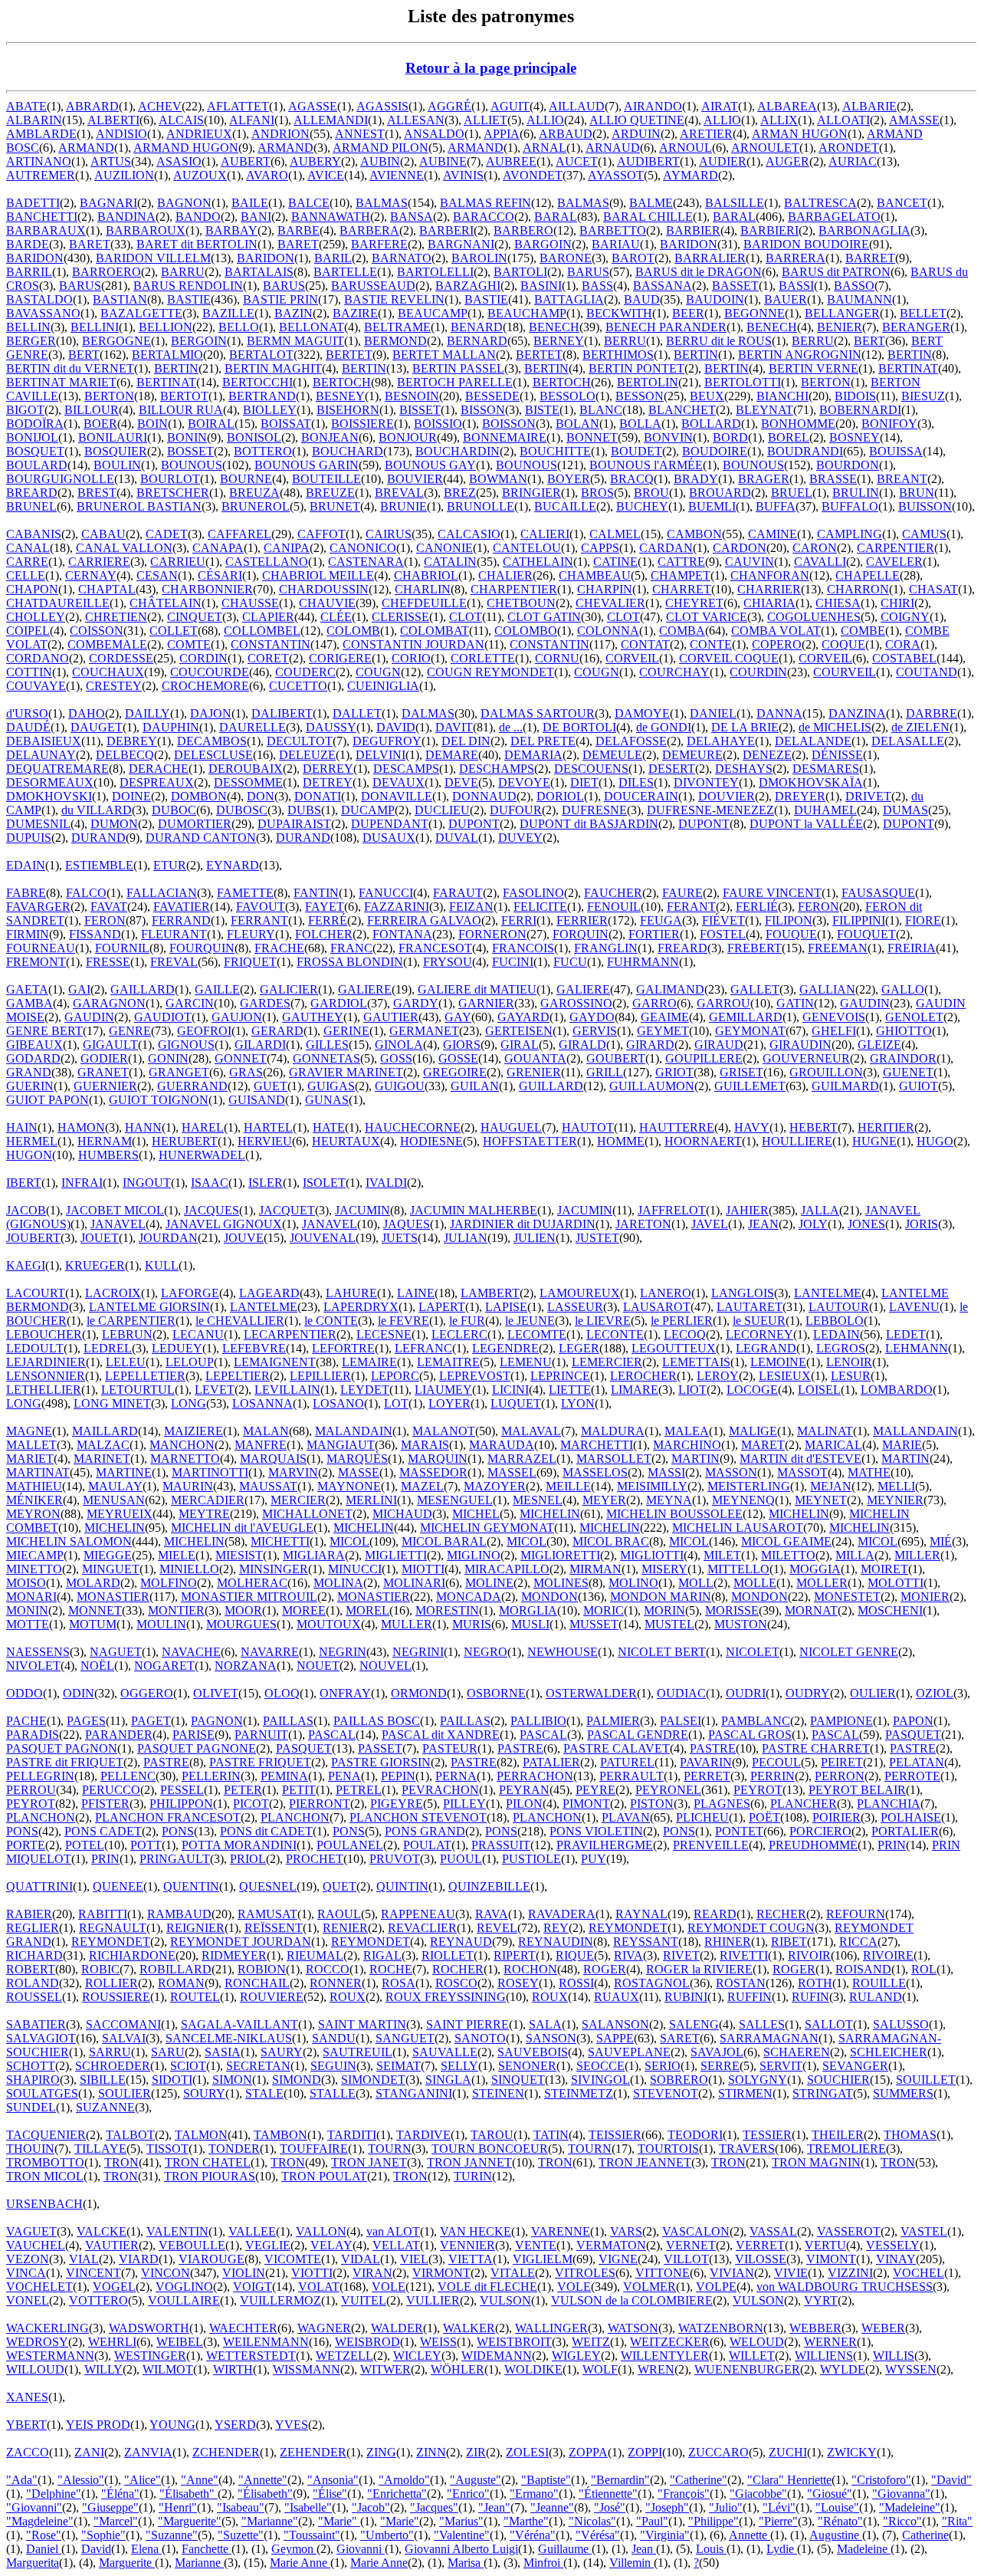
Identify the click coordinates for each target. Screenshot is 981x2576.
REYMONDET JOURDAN (241, 1942)
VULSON (505, 2300)
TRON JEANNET (645, 2162)
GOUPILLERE (704, 1058)
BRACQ (632, 479)
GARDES (265, 1003)
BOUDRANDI (805, 451)
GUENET (908, 1072)
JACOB (26, 1210)
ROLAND (33, 1983)
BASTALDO (39, 299)
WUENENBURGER (747, 2369)
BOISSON (509, 424)
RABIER (29, 1914)
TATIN (551, 2135)
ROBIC (100, 1969)
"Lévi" (779, 2507)
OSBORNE (496, 1693)
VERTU (825, 2245)
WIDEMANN (497, 2356)
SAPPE (615, 2038)
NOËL (97, 1666)
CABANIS (34, 534)
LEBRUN (127, 1334)
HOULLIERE (797, 1141)
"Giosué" (830, 2494)
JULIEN (535, 1238)
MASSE (359, 1472)
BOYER (569, 479)
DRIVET (868, 796)
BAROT (633, 258)
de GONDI (664, 727)
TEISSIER (615, 2135)
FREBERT (755, 948)
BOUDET (637, 451)
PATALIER (551, 1762)
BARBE (299, 230)
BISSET (420, 410)
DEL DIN (466, 741)
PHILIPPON (181, 1804)
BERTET (349, 355)
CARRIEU (178, 562)
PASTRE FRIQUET (260, 1762)
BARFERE (379, 244)
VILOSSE (761, 2259)
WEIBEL (180, 2342)
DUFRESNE (594, 810)
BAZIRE (355, 313)
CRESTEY (114, 686)
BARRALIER (710, 258)
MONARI (31, 1597)
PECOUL (776, 1762)
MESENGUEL (455, 1500)
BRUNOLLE (481, 506)
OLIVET (216, 1693)
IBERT (24, 1183)
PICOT (251, 1804)
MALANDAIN (354, 1431)
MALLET (31, 1445)
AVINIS (463, 175)
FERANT (691, 907)
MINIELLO (189, 1569)
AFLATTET (238, 106)
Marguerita (33, 2563)
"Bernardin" (620, 2480)
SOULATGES (42, 2093)
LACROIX (113, 1293)
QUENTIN (191, 1886)
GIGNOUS (186, 1045)
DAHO (87, 713)
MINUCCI (355, 1569)
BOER (100, 424)
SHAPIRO (33, 2080)
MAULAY (115, 1486)
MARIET (30, 1459)
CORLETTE (483, 658)
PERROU (31, 1790)
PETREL (359, 1790)
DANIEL (713, 713)
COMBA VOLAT (776, 631)
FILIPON (789, 920)
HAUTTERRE (677, 1127)
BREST (97, 493)
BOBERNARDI (860, 410)
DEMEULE (612, 755)
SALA (545, 2024)
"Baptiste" (546, 2480)
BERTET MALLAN (444, 355)
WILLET (752, 2356)
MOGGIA (815, 1569)
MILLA (855, 1555)
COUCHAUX (108, 672)
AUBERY (315, 161)
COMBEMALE (107, 644)
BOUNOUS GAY (430, 465)
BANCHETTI (42, 217)
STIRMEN (745, 2093)
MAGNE (29, 1431)
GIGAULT (110, 1045)
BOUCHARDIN (458, 451)
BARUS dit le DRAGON (699, 272)
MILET (722, 1555)
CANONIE (445, 548)
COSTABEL (904, 658)
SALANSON (615, 2024)
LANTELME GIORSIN (149, 1307)
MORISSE (732, 1610)
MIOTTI (423, 1569)
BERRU (625, 341)
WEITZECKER (670, 2342)
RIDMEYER (234, 1955)
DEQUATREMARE (57, 769)
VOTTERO (98, 2300)
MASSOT (802, 1472)
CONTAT (645, 644)
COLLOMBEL (262, 631)
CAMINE (773, 534)
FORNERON (492, 934)
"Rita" (957, 2521)
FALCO (86, 893)
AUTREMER (41, 175)
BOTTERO (263, 451)
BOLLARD (711, 424)
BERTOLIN (648, 382)
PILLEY (464, 1804)
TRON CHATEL (208, 2162)
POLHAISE (911, 1817)
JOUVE (244, 1238)
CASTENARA (366, 562)
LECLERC (459, 1334)
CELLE (26, 575)
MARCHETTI (597, 1445)
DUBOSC (242, 810)
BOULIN (117, 465)
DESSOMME (248, 782)
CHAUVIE (327, 603)
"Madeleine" (910, 2507)
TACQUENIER (46, 2135)
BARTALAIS (259, 272)
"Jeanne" (552, 2507)
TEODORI (695, 2135)
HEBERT (814, 1127)
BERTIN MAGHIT (273, 368)
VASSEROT (849, 2231)
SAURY (282, 2052)
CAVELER (894, 562)
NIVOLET (33, 1666)
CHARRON (858, 589)
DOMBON (199, 796)
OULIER (873, 1693)
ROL (924, 1969)
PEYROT (758, 1790)
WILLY (103, 2369)
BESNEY (340, 396)
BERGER (31, 341)
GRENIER (534, 1072)
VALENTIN (177, 2231)
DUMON (114, 824)
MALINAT (825, 1431)
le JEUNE (530, 1321)
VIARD (139, 2259)
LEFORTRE (343, 1348)
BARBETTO (613, 230)
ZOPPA (588, 2452)
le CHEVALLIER (240, 1321)
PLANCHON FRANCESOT (168, 1817)
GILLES (327, 1045)
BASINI (541, 286)
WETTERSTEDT (251, 2356)
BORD (730, 437)
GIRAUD (719, 1045)
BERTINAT (908, 368)
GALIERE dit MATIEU (477, 989)
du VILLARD (97, 810)
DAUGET (97, 727)
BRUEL (792, 493)
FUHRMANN (643, 962)
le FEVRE (404, 1321)
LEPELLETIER (145, 1376)
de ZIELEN (920, 727)
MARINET (102, 1459)
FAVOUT (261, 907)
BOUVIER (415, 479)
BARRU (183, 272)
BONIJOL (32, 437)
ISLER (266, 1183)
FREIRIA (912, 948)
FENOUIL (614, 907)
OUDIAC (681, 1693)
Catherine (925, 2535)
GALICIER (289, 989)
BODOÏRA (35, 424)
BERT (869, 341)
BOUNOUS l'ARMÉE (646, 465)
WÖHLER (458, 2369)
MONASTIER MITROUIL (249, 1597)
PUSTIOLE (532, 1859)
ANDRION (281, 134)
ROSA (399, 1983)
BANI (256, 217)
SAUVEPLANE (629, 2052)
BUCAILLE (565, 506)
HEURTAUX (346, 1141)
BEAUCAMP (433, 313)
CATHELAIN (538, 562)
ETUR (170, 865)
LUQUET (516, 1403)
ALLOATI (843, 120)
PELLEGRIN (40, 1776)
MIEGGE (108, 1555)
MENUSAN (114, 1500)
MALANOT (444, 1431)
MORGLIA (528, 1610)
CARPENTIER (896, 548)
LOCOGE (752, 1390)
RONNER (336, 1983)
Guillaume (565, 2549)
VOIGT (253, 2287)
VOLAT (319, 2287)
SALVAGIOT (41, 2038)
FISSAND (95, 934)
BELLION (166, 327)
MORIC (604, 1610)
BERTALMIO (167, 355)
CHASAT (933, 589)
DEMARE (452, 755)
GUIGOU (400, 1086)
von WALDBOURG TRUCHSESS (845, 2287)
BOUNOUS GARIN (307, 465)
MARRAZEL (522, 1459)
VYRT (821, 2300)
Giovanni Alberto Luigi (461, 2549)
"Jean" (494, 2507)
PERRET (707, 1776)
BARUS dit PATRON (836, 272)
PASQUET (913, 1735)
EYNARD (233, 865)
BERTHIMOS (618, 355)
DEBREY (132, 741)
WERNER (830, 2342)
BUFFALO (850, 506)
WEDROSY (37, 2342)
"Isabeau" (241, 2507)
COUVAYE (36, 686)
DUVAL (457, 838)
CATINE (615, 562)
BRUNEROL (256, 506)
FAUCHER (613, 893)
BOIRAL (211, 424)
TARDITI (352, 2135)
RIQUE (575, 1955)
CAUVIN (750, 562)
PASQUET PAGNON (62, 1748)
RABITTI (103, 1914)
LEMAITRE (448, 1362)
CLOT (466, 617)
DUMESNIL (38, 824)
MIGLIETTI (396, 1555)
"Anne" (200, 2480)
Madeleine (864, 2549)
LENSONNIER (46, 1376)
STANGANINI (414, 2093)
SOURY (204, 2093)
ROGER (605, 1969)
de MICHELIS (835, 727)
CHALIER (505, 575)
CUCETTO (298, 686)
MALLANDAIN (915, 1431)
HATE (329, 1127)
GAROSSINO (576, 1003)
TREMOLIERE (846, 2149)
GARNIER (486, 1003)
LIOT (692, 1390)
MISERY (664, 1569)
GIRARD (650, 1045)
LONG (24, 1403)
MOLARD (93, 1583)
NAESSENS (38, 1652)
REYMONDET (628, 1928)
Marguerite (127, 2563)
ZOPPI (645, 2452)
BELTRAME (397, 327)
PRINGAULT (175, 1859)
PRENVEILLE (711, 1845)
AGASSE (313, 106)
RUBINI (686, 1997)
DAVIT (454, 727)
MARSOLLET (614, 1459)
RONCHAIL (257, 1983)
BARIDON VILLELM (153, 258)
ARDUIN (636, 134)
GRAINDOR (903, 1058)
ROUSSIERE (116, 1997)
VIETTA (471, 2259)
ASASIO (179, 161)
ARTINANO (39, 161)
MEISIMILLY (652, 1486)
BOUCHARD (348, 451)
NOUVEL (386, 1666)
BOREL (789, 437)
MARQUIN (438, 1459)
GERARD (277, 1031)
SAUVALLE (445, 2052)
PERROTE (912, 1776)
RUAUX (617, 1997)
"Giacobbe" (758, 2494)
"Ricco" (902, 2521)
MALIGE (753, 1431)
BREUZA (254, 493)
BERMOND (395, 341)
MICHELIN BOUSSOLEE (674, 1514)
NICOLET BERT (662, 1652)
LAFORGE (190, 1293)
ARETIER (706, 134)
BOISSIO (438, 424)
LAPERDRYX (361, 1307)
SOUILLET (926, 2080)
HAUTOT (588, 1127)
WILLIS (894, 2356)
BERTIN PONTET (637, 368)
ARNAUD (613, 148)
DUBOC (174, 810)
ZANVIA (148, 2452)
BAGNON (184, 203)
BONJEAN (330, 437)
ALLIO (545, 120)
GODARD (33, 1058)
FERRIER (582, 920)
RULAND (876, 1997)
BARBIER (693, 230)
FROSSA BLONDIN (350, 962)
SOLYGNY (758, 2080)
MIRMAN (595, 1569)
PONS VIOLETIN (596, 1831)
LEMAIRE (369, 1362)
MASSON (731, 1472)
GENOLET (914, 1017)
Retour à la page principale (491, 68)
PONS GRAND (425, 1831)
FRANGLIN (606, 948)
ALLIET (486, 120)
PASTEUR (450, 1748)
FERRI (519, 920)
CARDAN (666, 548)
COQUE (843, 644)
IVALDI (386, 1183)
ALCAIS (181, 120)
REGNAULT (113, 1928)
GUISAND (257, 1100)
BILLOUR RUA (181, 410)
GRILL (605, 1072)
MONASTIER (113, 1597)
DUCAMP (368, 810)
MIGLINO (474, 1555)
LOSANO (338, 1403)
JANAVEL (118, 1224)
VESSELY (893, 2245)
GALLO (903, 989)
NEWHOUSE (563, 1652)
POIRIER (837, 1817)
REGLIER (33, 1928)
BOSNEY (855, 437)
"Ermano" (534, 2494)
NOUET (318, 1666)
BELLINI (95, 327)
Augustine (836, 2535)
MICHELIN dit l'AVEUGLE (242, 1528)
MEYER (604, 1500)
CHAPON (32, 589)
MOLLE (755, 1583)
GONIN (168, 1058)
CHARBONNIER (207, 589)
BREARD (32, 493)
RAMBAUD (179, 1914)
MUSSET (594, 1624)
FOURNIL (122, 948)
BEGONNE (755, 313)
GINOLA (399, 1045)
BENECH (554, 327)
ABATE (26, 106)
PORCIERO (820, 1831)
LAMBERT (490, 1293)
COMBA (682, 631)
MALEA (687, 1431)
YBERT (26, 2425)
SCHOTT (31, 2066)
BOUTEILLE (326, 479)
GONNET (241, 1058)
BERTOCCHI (258, 382)
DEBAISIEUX (44, 741)
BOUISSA (896, 451)
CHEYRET (694, 603)
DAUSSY (331, 727)
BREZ (460, 493)
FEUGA (661, 920)
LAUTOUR (839, 1307)
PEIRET (842, 1762)
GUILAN (475, 1086)
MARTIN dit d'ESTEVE (801, 1459)
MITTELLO (738, 1569)
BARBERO (523, 230)
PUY (594, 1859)
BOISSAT (286, 424)
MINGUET (111, 1569)
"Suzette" (241, 2535)
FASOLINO (533, 893)
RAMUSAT (267, 1914)
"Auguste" (476, 2480)
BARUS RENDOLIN (188, 286)
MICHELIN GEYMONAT (487, 1528)
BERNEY (559, 341)
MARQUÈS (357, 1459)
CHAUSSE (250, 603)
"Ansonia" (333, 2480)
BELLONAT (312, 327)
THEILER (838, 2135)
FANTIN (316, 893)
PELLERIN (211, 1776)
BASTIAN (120, 299)
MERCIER (298, 1500)
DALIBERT (282, 713)
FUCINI (513, 962)
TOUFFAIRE (314, 2149)
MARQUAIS (273, 1459)
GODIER (104, 1058)
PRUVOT (395, 1859)
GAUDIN (865, 1003)
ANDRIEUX (199, 134)
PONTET (739, 1831)
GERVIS (595, 1031)
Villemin (632, 2563)
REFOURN (856, 1914)
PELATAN (917, 1762)
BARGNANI (461, 244)
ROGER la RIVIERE (699, 1969)
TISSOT (167, 2149)
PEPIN (398, 1776)
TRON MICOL (45, 2176)
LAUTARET (750, 1307)
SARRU (110, 2052)
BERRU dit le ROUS (719, 341)
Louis (711, 2549)
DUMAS (906, 810)
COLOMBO (526, 631)
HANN (143, 1127)
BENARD (477, 327)
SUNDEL (31, 2107)
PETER (243, 1790)
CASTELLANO (267, 562)
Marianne (199, 2563)
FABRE (26, 893)
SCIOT (188, 2066)
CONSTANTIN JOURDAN (413, 644)
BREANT (902, 479)
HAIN (22, 1127)
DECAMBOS (212, 741)
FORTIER (654, 934)
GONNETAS (326, 1058)
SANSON (551, 2038)
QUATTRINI (39, 1886)
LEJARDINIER (46, 1362)
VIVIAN (732, 2273)
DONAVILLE (397, 796)
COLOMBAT (435, 631)
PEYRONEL (668, 1790)
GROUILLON (826, 1072)
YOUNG (172, 2425)
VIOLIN (244, 2273)
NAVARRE (270, 1652)
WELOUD (757, 2342)
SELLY (459, 2066)
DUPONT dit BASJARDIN (589, 824)
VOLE (389, 2287)
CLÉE (336, 617)
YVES (292, 2425)
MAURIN (188, 1486)
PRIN (892, 1845)
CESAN (157, 575)
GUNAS (327, 1100)
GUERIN (30, 1086)
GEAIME (665, 1017)
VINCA (26, 2273)
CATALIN (450, 562)
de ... (511, 727)
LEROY (718, 1376)
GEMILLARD (746, 1017)
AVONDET (533, 175)
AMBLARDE (41, 134)
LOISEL (819, 1390)
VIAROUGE (212, 2259)
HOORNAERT (703, 1141)
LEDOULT (35, 1348)
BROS (597, 493)
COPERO (777, 644)
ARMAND (86, 148)
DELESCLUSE (213, 755)
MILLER (917, 1555)
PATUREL (627, 1762)
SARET (680, 2038)
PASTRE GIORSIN (381, 1762)
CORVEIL (632, 658)
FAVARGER (38, 907)
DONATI (318, 796)
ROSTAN (741, 1983)
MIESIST (239, 1555)
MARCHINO (687, 1445)
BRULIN (856, 493)
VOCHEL (919, 2273)
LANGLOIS (743, 1293)
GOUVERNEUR (806, 1058)
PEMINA (284, 1776)
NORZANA (246, 1666)
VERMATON (611, 2245)
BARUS (588, 272)
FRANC (351, 948)
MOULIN (161, 1624)
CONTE (711, 644)
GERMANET (424, 1031)
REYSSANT (646, 1942)
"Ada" (22, 2480)
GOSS (396, 1058)
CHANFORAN (770, 575)
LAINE (416, 1293)
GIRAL (520, 1045)
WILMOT (168, 2369)
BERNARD (477, 341)
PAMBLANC (756, 1721)
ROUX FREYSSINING (446, 1997)
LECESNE (384, 1334)
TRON (121, 2162)
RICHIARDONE (132, 1955)
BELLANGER (842, 313)
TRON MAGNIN (816, 2162)
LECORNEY (760, 1334)
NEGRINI (418, 1652)
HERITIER (886, 1127)
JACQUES (212, 1210)
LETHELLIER (44, 1390)
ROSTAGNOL (652, 1983)
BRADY (696, 479)
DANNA (779, 713)
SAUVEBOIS (533, 2052)
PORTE (26, 1845)
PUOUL (461, 1859)
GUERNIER (105, 1086)
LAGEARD (269, 1293)
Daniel (44, 2549)
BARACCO (484, 217)
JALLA (820, 1210)
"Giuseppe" (110, 2507)
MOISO (26, 1583)
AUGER (787, 161)
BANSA (412, 217)
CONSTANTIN (271, 644)
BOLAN (577, 424)
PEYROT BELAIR (857, 1790)
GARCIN (190, 1003)
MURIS (472, 1624)
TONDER (234, 2149)
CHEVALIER (610, 603)
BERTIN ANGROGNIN (800, 355)
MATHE (869, 1472)
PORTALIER (905, 1831)
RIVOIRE (888, 1955)
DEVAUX (399, 782)
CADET (167, 534)
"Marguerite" (190, 2521)
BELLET (923, 313)
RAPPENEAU (418, 1914)
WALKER (469, 2328)
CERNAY (91, 575)
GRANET (103, 1072)
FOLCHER (324, 934)
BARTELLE (345, 272)
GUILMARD (845, 1086)
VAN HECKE (476, 2231)
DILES (636, 782)
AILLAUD (577, 106)
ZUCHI (788, 2452)
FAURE (682, 893)
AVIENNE (397, 175)
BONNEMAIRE (505, 437)
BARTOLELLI (435, 272)
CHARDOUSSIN (324, 589)
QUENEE (118, 1886)
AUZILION (124, 175)
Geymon (294, 2549)
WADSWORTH (149, 2328)
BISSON (483, 410)
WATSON (633, 2328)
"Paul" (652, 2521)
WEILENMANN (266, 2342)
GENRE (130, 1031)
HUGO (935, 1141)
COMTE (189, 644)
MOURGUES (241, 1624)
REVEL (497, 1928)
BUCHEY (642, 506)
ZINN (431, 2452)
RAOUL (339, 1914)
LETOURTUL (138, 1390)
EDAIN (26, 865)
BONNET (592, 437)
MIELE (177, 1555)
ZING (381, 2452)
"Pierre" (778, 2521)
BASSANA (663, 286)
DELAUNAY (41, 755)
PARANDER (119, 1735)
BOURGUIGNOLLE (60, 479)
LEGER (579, 1348)
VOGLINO (184, 2287)
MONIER (925, 1597)
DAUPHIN (171, 727)
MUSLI (530, 1624)
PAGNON (217, 1721)
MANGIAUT (341, 1445)
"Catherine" (699, 2480)
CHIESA (838, 603)
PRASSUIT (501, 1845)
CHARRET (682, 589)
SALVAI (124, 2038)
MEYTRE (204, 1514)
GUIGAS (331, 1086)
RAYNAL (641, 1914)
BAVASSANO (43, 313)
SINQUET (518, 2080)
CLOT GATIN (544, 617)
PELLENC (128, 1776)
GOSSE (458, 1058)
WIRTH (233, 2369)
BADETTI (33, 203)
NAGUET (116, 1652)
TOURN (390, 2149)
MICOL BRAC (611, 1541)
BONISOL (254, 437)
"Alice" (143, 2480)
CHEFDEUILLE (424, 603)
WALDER (397, 2328)
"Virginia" (665, 2535)
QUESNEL (268, 1886)
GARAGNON (109, 1003)
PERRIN (773, 1776)
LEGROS (841, 1348)
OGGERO (147, 1693)
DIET (584, 782)
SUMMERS (903, 2093)
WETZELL (344, 2356)
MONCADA (469, 1597)
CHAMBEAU (595, 575)
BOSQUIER (116, 451)
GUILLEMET (750, 1086)
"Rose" (44, 2535)
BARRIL (29, 272)
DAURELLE (253, 727)
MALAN (266, 1431)
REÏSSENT (274, 1928)
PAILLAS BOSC (377, 1721)
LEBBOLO (835, 1321)
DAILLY (148, 713)
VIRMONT (441, 2273)
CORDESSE (121, 658)
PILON (524, 1804)
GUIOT (919, 1086)
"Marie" (339, 2521)
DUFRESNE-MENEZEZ (710, 810)
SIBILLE (103, 2080)
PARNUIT (261, 1735)
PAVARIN (706, 1762)
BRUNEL (31, 506)
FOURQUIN (202, 948)
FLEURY (251, 934)
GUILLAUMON (652, 1086)
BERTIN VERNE (814, 368)
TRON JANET (369, 2162)
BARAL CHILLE (648, 217)
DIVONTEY (706, 782)
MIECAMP (35, 1555)
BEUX (707, 396)
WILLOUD (35, 2369)
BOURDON (848, 465)
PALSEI (681, 1721)
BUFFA (776, 506)
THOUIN (30, 2149)
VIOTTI (312, 2273)
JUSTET (597, 1238)
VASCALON (696, 2231)
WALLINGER (551, 2328)
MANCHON (182, 1445)
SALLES (762, 2024)
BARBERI (446, 230)
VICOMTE (293, 2259)
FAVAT (109, 907)
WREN (656, 2369)
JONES (866, 1224)
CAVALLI (820, 562)
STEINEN (498, 2093)
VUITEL (364, 2300)
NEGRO (486, 1652)
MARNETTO (185, 1459)
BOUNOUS (192, 465)
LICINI (510, 1390)
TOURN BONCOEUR (490, 2149)
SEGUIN (333, 2066)
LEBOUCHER (44, 1334)
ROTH (815, 1983)
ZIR (476, 2452)
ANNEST (360, 134)
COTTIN (29, 672)
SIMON (232, 2080)
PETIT (299, 1790)
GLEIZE (879, 1045)
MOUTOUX (329, 1624)
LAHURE (351, 1293)
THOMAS (910, 2135)
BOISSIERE (363, 424)
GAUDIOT (163, 1017)
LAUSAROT (657, 1307)
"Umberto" (387, 2535)
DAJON (211, 713)
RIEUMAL (315, 1955)
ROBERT (31, 1969)
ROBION (262, 1969)
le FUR (467, 1321)
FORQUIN (581, 934)
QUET (340, 1886)
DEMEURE (692, 755)
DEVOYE (524, 782)
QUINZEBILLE (489, 1886)
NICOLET (753, 1652)
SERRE (720, 2066)
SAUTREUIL (358, 2052)
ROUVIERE (272, 1997)
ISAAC (210, 1183)
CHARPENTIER (514, 589)
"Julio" (726, 2507)
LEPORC (395, 1376)
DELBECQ (125, 755)
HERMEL (32, 1141)
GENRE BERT (44, 1031)
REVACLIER (422, 1928)
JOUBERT (33, 1238)
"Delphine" (54, 2494)
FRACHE (279, 948)
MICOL (349, 1541)
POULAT (427, 1845)
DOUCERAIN (641, 796)
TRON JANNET (469, 2162)
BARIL (333, 258)
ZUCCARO (719, 2452)
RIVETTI (744, 1955)
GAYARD (523, 1017)
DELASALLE (908, 741)
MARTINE (124, 1472)
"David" (951, 2480)
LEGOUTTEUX (674, 1348)
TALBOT (130, 2135)
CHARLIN (423, 589)
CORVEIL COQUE (729, 658)
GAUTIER (391, 1017)
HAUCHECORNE (413, 1127)
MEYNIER (895, 1500)
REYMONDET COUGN (751, 1928)
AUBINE (443, 161)
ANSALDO (434, 134)
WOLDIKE (533, 2369)
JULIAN (466, 1238)
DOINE (131, 796)
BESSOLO (568, 396)
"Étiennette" (608, 2494)
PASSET (380, 1748)
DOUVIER (727, 796)
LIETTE (570, 1390)
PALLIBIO (538, 1721)
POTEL (85, 1845)
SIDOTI (172, 2080)
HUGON (29, 1155)
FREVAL (174, 962)
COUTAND (927, 672)
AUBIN (380, 161)
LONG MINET (112, 1403)
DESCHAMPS (497, 769)
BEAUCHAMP (527, 313)
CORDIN (203, 658)
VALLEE (252, 2231)
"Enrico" (468, 2494)
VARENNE (561, 2231)
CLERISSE (400, 617)
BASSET (735, 286)
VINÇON (166, 2273)
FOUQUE (791, 934)
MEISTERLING (749, 1486)
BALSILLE (735, 203)
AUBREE (511, 161)
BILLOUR (92, 410)
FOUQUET (866, 934)
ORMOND (419, 1693)
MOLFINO (169, 1583)
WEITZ (591, 2342)
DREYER (800, 796)
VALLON (321, 2231)
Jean (644, 2549)
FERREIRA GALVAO (424, 920)
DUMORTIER (195, 824)
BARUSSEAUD (373, 286)
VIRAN (372, 2273)
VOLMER (650, 2287)
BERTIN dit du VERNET (70, 368)
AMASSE (914, 120)
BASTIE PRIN (281, 299)
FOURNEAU (41, 948)
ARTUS (111, 161)
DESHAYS (744, 769)
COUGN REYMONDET (490, 672)
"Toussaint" (312, 2535)
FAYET (325, 907)
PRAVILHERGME (605, 1845)
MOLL (696, 1583)
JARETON (643, 1224)
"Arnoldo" (404, 2480)
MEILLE (568, 1486)
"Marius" (461, 2521)
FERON (819, 907)
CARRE (27, 562)
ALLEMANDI (331, 120)
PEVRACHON (440, 1790)
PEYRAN (524, 1790)
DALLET (357, 713)
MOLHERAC (252, 1583)
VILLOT (686, 2259)
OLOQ (282, 1693)
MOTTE (28, 1624)
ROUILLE (879, 1983)
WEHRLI (112, 2342)
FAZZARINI (397, 907)
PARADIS (33, 1735)
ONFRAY (345, 1693)
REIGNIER (195, 1928)
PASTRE (520, 1748)
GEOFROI (204, 1031)
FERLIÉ (757, 907)
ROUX (348, 1997)
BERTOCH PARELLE (455, 382)
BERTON (826, 382)
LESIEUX (785, 1376)
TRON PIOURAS (210, 2176)
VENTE (536, 2245)
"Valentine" (462, 2535)
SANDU (334, 2038)
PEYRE (595, 1790)
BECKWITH (619, 313)
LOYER (449, 1403)
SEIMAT (399, 2066)
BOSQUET (35, 451)
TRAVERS (747, 2149)
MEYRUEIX (120, 1514)
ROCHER (458, 1969)
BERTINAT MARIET (61, 382)
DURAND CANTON (201, 838)
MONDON (550, 1597)
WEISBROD (367, 2342)
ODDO (25, 1693)
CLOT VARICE (707, 617)
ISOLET (324, 1183)
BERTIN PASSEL (458, 368)
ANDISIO (121, 134)
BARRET (870, 258)
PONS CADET (103, 1831)
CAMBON (694, 534)
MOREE (304, 1610)
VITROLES (585, 2273)
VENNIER (468, 2245)
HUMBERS (108, 1155)
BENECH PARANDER (666, 327)
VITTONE (663, 2273)
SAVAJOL (717, 2052)
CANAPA (218, 548)
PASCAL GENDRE (638, 1735)
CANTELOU (527, 548)
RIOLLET (448, 1955)
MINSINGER (274, 1569)
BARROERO (107, 272)
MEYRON (33, 1514)
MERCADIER (208, 1500)
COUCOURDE (210, 672)
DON (261, 796)
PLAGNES (722, 1804)
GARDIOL (339, 1003)
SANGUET (405, 2038)
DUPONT (474, 824)
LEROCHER (643, 1376)
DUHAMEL (825, 810)
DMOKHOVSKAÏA (811, 782)
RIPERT (515, 1955)
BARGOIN (543, 244)
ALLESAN (416, 120)
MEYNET (821, 1500)
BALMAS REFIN (486, 203)
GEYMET (663, 1031)
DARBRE (932, 713)
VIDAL (361, 2259)
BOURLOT (170, 479)
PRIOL (248, 1859)
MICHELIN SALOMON (69, 1541)
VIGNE (618, 2259)
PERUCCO (111, 1790)
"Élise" (330, 2494)
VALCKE (102, 2231)
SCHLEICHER (889, 2052)
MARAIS (425, 1445)
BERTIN (696, 355)
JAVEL (710, 1224)
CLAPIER (268, 617)
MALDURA (613, 1431)
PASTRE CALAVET (617, 1748)
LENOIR (849, 1362)
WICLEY (417, 2356)
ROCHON (530, 1969)
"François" (684, 2494)
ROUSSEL (34, 1997)
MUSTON (741, 1624)
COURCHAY (674, 672)
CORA (903, 644)
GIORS (462, 1045)
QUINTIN (402, 1886)
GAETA (27, 989)
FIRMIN (28, 934)
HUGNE (874, 1141)
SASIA (223, 2052)
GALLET (755, 989)
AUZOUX (200, 175)
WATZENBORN (721, 2328)
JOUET (100, 1238)
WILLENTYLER (665, 2356)
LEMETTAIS (696, 1362)
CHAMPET (681, 575)
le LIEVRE (603, 1321)
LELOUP (190, 1362)
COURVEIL (845, 672)
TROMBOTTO (45, 2162)
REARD (715, 1914)
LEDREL (108, 1348)
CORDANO (38, 658)
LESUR (851, 1376)
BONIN (187, 437)
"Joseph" (667, 2507)
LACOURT (36, 1293)
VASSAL (773, 2231)
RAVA (492, 1914)
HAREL (203, 1127)
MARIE (902, 1445)
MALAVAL (531, 1431)
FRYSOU (448, 962)
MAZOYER (495, 1486)
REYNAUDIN (556, 1942)
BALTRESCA (820, 203)
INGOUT (147, 1183)
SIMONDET (373, 2080)
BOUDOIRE (715, 451)
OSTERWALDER (591, 1693)
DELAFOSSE (631, 741)
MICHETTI (280, 1541)
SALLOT (829, 2024)
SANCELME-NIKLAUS (229, 2038)
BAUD (642, 299)
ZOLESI (527, 2452)
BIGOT (25, 410)
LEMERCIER (607, 1362)
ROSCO (456, 1983)
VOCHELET (39, 2287)
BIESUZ (923, 396)
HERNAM (105, 1141)
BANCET (902, 203)
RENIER (345, 1928)
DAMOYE (642, 713)
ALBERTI (113, 120)
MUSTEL (669, 1624)
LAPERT (442, 1307)
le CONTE (331, 1321)
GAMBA (30, 1003)
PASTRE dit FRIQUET (65, 1762)
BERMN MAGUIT (295, 341)
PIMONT (586, 1804)
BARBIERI (769, 230)
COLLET (174, 631)
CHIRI (897, 603)
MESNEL (538, 1500)
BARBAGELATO (834, 217)
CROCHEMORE (205, 686)
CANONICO (363, 548)
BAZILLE (228, 313)
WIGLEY (576, 2356)
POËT (764, 1817)
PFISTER (105, 1804)
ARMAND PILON (381, 148)
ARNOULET (765, 148)
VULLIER (433, 2300)
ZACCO (28, 2452)
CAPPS (600, 548)
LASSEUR (575, 1307)
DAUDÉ (28, 727)
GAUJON (237, 1017)
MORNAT (811, 1610)
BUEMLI (712, 506)
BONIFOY (889, 424)
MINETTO (34, 1569)
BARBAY (231, 230)
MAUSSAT (268, 1486)
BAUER (786, 299)
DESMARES (826, 769)
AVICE (326, 175)
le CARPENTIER (131, 1321)
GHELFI (834, 1031)
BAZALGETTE (141, 313)
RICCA (858, 1942)
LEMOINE (778, 1362)
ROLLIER (112, 1983)
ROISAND (863, 1969)
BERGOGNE (116, 341)
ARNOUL (686, 148)
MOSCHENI (890, 1610)
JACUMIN (363, 1210)
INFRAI (82, 1183)
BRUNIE (404, 506)
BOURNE (246, 479)
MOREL (367, 1610)
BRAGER (764, 479)
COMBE (863, 631)
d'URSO (27, 713)
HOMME (621, 1141)
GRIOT (674, 1072)
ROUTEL (195, 1997)
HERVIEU (265, 1141)
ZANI (89, 2452)
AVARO (267, 175)
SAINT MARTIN (362, 2024)
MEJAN (831, 1486)
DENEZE (767, 755)
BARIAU (616, 244)
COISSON (97, 631)
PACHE (26, 1721)
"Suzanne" (172, 2535)
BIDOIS (855, 396)
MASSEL (512, 1472)
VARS (626, 2231)
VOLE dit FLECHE (487, 2287)
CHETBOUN (521, 603)
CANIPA (287, 548)
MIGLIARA (314, 1555)
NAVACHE (191, 1652)
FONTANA (402, 934)
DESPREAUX (157, 782)
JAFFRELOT (672, 1210)
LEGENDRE (505, 1348)
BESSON (640, 396)
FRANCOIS (523, 948)
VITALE (513, 2273)
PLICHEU (702, 1817)
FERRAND (181, 920)
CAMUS (924, 534)
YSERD (235, 2425)
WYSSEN (911, 2369)
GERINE (346, 1031)
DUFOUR (516, 810)
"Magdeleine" (40, 2521)
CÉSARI (220, 575)
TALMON (201, 2135)
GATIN (795, 1003)
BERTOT (184, 396)
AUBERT (246, 161)
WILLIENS (824, 2356)
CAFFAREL (240, 534)
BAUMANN (860, 299)
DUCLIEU (442, 810)
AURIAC (853, 161)
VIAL (84, 2259)
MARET (763, 1445)
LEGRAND (766, 1348)
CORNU (557, 658)
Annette (750, 2535)
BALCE (309, 203)
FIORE (923, 920)
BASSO (854, 286)
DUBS (304, 810)
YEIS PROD (98, 2425)
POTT (146, 1845)
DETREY (328, 782)
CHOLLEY (36, 617)
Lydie (782, 2549)
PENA (344, 1776)
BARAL (556, 217)
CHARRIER (769, 589)
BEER (688, 313)
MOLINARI (414, 1583)
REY (556, 1928)
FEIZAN (471, 907)
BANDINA (126, 217)
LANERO (666, 1293)
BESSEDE (492, 396)
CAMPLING (850, 534)
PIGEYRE (397, 1804)
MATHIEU (34, 1486)
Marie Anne (300, 2563)
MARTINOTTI (210, 1472)
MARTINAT (38, 1472)
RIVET (681, 1955)
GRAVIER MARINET (346, 1072)
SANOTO (480, 2038)
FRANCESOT (435, 948)
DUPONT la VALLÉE (806, 824)
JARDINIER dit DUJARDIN (523, 1224)
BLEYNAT (764, 410)
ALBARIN (34, 120)
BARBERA (369, 230)
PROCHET (315, 1859)
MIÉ (941, 1541)
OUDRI (746, 1693)
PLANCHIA (889, 1804)
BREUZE (330, 493)
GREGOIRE (455, 1072)
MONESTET (847, 1597)
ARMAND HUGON (186, 148)
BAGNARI (108, 203)
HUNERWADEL (202, 1155)
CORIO (411, 658)
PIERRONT (320, 1804)
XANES (27, 2397)
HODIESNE (431, 1141)
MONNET (95, 1610)
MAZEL (422, 1486)
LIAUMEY (443, 1390)
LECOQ (685, 1334)
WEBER (883, 2328)
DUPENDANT (390, 824)
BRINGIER (532, 493)
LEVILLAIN (287, 1390)
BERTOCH (342, 382)
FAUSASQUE (878, 893)
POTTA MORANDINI (239, 1845)
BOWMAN (498, 479)
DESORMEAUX (50, 782)
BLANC (601, 410)
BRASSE (833, 479)
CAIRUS (389, 534)
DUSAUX (389, 838)
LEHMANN (917, 1348)
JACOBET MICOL (115, 1210)
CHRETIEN (116, 617)
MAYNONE (349, 1486)
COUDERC (305, 672)
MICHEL (476, 1514)
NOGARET (164, 1666)
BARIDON (689, 244)
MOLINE (489, 1583)
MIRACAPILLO (507, 1569)
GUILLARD (551, 1086)
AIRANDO (653, 106)
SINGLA (448, 2080)
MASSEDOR (433, 1472)
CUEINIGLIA (383, 686)
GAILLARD (143, 989)
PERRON (840, 1776)
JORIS (922, 1224)
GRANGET (179, 1072)
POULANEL (350, 1845)
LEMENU (526, 1362)
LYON (578, 1403)
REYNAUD (461, 1942)
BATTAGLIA (569, 299)
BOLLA (640, 424)
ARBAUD (566, 134)
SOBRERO (679, 2080)
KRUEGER (95, 1265)
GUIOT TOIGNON (159, 1100)
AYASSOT (616, 175)
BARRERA (796, 258)
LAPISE (506, 1307)
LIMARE (635, 1390)
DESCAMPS (406, 769)
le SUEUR (759, 1321)
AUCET (577, 161)
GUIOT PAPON (48, 1100)
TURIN (473, 2176)
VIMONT (831, 2259)
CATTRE (681, 562)
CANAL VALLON (124, 548)
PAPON (913, 1721)
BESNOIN (412, 396)
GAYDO (592, 1017)
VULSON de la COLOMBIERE (632, 2300)
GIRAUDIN (801, 1045)
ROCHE (391, 1969)
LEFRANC (423, 1348)
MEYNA (669, 1500)
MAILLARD (105, 1431)
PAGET (151, 1721)
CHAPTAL (107, 589)
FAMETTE (245, 893)
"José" (610, 2507)
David (96, 2549)
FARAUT (458, 893)
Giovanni (361, 2549)
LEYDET (365, 1390)
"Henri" (178, 2507)
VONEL (28, 2300)
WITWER (386, 2369)
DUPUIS (29, 838)
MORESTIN (447, 1610)
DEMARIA (533, 755)
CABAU (103, 534)
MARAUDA (502, 1445)
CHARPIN (605, 589)
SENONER (527, 2066)
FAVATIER (182, 907)
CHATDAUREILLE (58, 603)
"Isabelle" (308, 2507)
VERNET (691, 2245)
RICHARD (34, 1955)
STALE (264, 2093)
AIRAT (720, 106)
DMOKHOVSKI (49, 796)
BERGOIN (199, 341)
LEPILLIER (320, 1376)
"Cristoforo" (881, 2480)
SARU (168, 2052)
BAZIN (294, 313)
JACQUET (287, 1210)
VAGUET (31, 2231)
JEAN (763, 1224)
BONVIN (668, 437)
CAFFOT (322, 534)
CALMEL (615, 534)
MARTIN (696, 1459)
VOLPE (716, 2287)
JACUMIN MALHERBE (474, 1210)
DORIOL (560, 796)
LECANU (198, 1334)
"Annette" (263, 2480)
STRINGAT (823, 2093)
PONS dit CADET (266, 1831)
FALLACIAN (162, 893)
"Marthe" (526, 2521)
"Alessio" (81, 2480)
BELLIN (28, 327)
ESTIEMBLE (99, 865)
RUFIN (810, 1997)
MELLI (896, 1486)
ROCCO (328, 1969)
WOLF (600, 2369)
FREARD (682, 948)
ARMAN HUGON (800, 134)
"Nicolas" (592, 2521)
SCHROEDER (113, 2066)
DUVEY (520, 838)
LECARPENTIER (290, 1334)
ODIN (79, 1693)
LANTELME (828, 1293)
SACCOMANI (123, 2024)
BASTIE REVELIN (394, 299)
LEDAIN (837, 1334)
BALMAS (382, 203)
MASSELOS (595, 1472)
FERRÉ (328, 920)
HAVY (752, 1127)
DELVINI (381, 755)
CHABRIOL (426, 575)
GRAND (29, 1072)
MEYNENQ (743, 1500)
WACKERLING (48, 2328)
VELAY (331, 2245)
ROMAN (181, 1983)
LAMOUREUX (580, 1293)
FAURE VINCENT (772, 893)
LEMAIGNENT (275, 1362)
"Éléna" (120, 2494)
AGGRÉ (449, 106)
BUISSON (925, 506)
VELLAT (396, 2245)
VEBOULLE (192, 2245)
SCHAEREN (797, 2052)
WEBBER (815, 2328)
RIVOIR (809, 1955)
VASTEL (924, 2231)
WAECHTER (243, 2328)
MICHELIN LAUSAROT (738, 1528)
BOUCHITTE (555, 451)
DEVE (461, 782)
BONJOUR (408, 437)
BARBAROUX (146, 230)
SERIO (663, 2066)
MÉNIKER (34, 1500)
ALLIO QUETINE (637, 120)
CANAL (28, 548)
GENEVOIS (834, 1017)
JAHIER (747, 1210)
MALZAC (103, 1445)
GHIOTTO (904, 1031)
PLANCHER (804, 1804)
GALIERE (365, 989)
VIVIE (791, 2273)
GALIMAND (670, 989)
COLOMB (353, 631)
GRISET (741, 1072)
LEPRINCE (560, 1376)
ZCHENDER (226, 2452)
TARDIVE (423, 2135)
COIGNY (905, 617)
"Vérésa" (598, 2535)
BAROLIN (479, 258)
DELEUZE (307, 755)
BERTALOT (261, 355)
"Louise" (837, 2507)
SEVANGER (855, 2066)
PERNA (456, 1776)
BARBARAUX (46, 230)
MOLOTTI (896, 1583)
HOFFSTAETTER (530, 1141)
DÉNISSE (837, 755)
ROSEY (518, 1983)
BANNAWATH (331, 217)
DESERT (672, 769)
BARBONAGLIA (865, 230)
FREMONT (36, 962)
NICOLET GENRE (849, 1652)
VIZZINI (850, 2273)
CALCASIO (469, 534)
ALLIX (779, 120)
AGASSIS (382, 106)
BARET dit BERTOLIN (197, 244)
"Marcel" (116, 2521)
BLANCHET (682, 410)
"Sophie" (103, 2535)
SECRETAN (258, 2066)
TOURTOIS (668, 2149)
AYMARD (691, 175)
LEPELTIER (238, 1376)
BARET (90, 244)
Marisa (466, 2563)
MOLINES (561, 1583)
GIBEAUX (34, 1045)
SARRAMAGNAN (769, 2038)
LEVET (215, 1390)
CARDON (740, 548)
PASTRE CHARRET (816, 1748)
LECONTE (615, 1334)
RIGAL (382, 1955)
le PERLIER (682, 1321)
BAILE (250, 203)
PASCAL (332, 1735)
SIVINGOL (600, 2080)
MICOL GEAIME (786, 1541)
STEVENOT (666, 2093)
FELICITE (540, 907)
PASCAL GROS (750, 1735)
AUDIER (723, 161)
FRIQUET (250, 962)
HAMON (81, 1127)
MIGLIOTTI (652, 1555)
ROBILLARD (176, 1969)
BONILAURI (113, 437)
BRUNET (335, 506)
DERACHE (159, 769)
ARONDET (849, 148)
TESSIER (767, 2135)
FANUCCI (386, 893)
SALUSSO (901, 2024)
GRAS (246, 1072)
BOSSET (190, 451)
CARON (815, 548)
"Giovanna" (901, 2494)
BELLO (239, 327)
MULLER (407, 1624)
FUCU (570, 962)
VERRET (760, 2245)
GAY (458, 1017)
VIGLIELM (543, 2259)
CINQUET (195, 617)
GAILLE (217, 989)
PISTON (652, 1804)
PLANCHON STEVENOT (418, 1817)
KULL (162, 1265)
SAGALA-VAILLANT (240, 2024)
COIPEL (28, 631)
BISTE (542, 410)
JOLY (813, 1224)
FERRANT (259, 920)
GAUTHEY (313, 1017)
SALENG (694, 2024)
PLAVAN (626, 1817)
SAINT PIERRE (468, 2024)
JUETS (400, 1238)
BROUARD (720, 493)
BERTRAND (262, 396)
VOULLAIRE (184, 2300)
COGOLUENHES (814, 617)
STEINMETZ (579, 2093)
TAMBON (281, 2135)
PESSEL (182, 1790)
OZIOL (935, 1693)
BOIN (153, 424)
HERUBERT (185, 1141)
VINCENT (94, 2273)
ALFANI (252, 120)
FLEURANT (174, 934)
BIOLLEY (270, 410)
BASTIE (189, 299)
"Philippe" (714, 2521)
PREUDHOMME (813, 1845)
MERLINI (371, 1500)
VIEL (414, 2259)
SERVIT (781, 2066)
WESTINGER (150, 2356)
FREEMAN (838, 948)
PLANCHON (41, 1817)
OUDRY (808, 1693)
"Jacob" (371, 2507)
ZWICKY (852, 2452)
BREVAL (399, 493)
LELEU (126, 1362)
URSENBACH (44, 2204)
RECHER (781, 1914)
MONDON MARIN (661, 1597)
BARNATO (402, 258)
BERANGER (916, 327)
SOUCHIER (838, 2080)
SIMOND (297, 2080)
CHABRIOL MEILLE (318, 575)
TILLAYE (100, 2149)
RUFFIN (750, 1997)
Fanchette (207, 2549)
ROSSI (576, 1983)
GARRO (655, 1003)
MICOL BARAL (444, 1541)
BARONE (566, 258)
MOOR (243, 1610)
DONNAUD (484, 796)
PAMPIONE (842, 1721)
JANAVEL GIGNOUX (224, 1224)
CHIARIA (769, 603)
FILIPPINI (859, 920)
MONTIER (176, 1610)
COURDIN (758, 672)
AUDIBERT (648, 161)
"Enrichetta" (397, 2494)
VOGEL (114, 2287)
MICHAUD (402, 1514)
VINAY (896, 2259)
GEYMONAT (750, 1031)
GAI (79, 989)
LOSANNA (262, 1403)
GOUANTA (535, 1058)
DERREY (328, 769)
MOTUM (93, 1624)
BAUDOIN (715, 299)
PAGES (86, 1721)
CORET (268, 658)
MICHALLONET (307, 1514)
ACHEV (160, 106)
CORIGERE (340, 658)
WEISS (438, 2342)
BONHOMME (798, 424)
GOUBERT (616, 1058)
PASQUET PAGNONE (197, 1748)
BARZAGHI (468, 286)
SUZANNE (105, 2107)
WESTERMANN (50, 2356)
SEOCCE (600, 2066)
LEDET (906, 1334)
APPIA (502, 134)
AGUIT (510, 106)
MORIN (664, 1610)
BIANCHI (783, 396)
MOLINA (338, 1583)
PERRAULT (632, 1776)
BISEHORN (348, 410)
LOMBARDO (897, 1390)
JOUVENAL (323, 1238)
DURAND (98, 838)
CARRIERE (99, 562)
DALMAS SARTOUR (538, 713)
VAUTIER (112, 2245)
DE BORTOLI (579, 727)
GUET (271, 1086)
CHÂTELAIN (166, 603)
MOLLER (822, 1583)
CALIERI (545, 534)
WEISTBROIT (514, 2342)
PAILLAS (288, 1721)
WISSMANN (307, 2369)
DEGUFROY (387, 741)
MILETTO (788, 1555)
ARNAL (545, 148)
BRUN (917, 493)
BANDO (198, 217)
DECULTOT (300, 741)
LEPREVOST (475, 1376)
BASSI (796, 286)
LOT (396, 1403)
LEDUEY (177, 1348)
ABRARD (92, 106)
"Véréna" (533, 2535)
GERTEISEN (519, 1031)
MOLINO (633, 1583)
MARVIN (293, 1472)
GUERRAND (192, 1086)
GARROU (723, 1003)
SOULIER (125, 2093)
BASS (597, 286)
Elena (146, 2549)
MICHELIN (550, 1514)
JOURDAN (168, 1238)
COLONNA (608, 631)
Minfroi (543, 2563)
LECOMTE (537, 1334)
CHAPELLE (868, 575)
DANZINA (857, 713)
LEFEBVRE (254, 1348)
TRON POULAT (324, 2176)
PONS (22, 1831)
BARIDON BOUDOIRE (806, 244)
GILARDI (260, 1045)
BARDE (28, 244)
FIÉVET (723, 920)
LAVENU (914, 1307)
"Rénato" (840, 2521)
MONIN (27, 1610)
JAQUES (407, 1224)
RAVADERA (562, 1914)
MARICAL (833, 1445)
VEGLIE (268, 2245)
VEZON (28, 2259)
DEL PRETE (543, 741)
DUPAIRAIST (294, 824)
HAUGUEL (511, 1127)
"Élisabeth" (189, 2494)
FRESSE (108, 962)
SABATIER (36, 2024)
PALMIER (613, 1721)
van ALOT (393, 2231)
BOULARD (37, 465)
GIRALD (582, 1045)
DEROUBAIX (246, 769)
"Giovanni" (34, 2507)
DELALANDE (813, 741)
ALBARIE (869, 106)
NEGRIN (343, 1652)
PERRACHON (535, 1776)
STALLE (333, 2093)
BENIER (840, 327)
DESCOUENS (591, 769)
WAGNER (324, 2328)
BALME (651, 203)
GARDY (416, 1003)
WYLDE (843, 2369)
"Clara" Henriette (789, 2480)
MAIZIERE (194, 1431)
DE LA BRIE (745, 727)
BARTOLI (520, 272)
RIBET (789, 1942)
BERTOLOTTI (743, 382)
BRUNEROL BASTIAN (139, 506)
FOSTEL (723, 934)
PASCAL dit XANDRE (441, 1735)
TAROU (492, 2135)
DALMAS (428, 713)
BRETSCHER (173, 493)
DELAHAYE (721, 741)
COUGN (378, 672)
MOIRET (884, 1569)
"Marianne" (270, 2521)
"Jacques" (434, 2507)
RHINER (728, 1942)
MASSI (666, 1472)
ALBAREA (787, 106)
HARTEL (268, 1127)
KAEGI (26, 1265)
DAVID (396, 727)
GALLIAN (827, 989)
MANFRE (261, 1445)
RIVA (628, 1955)
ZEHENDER (313, 2452)
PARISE (194, 1735)
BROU (651, 493)
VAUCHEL (36, 2245)
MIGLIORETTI (560, 1555)
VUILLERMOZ (281, 2300)
